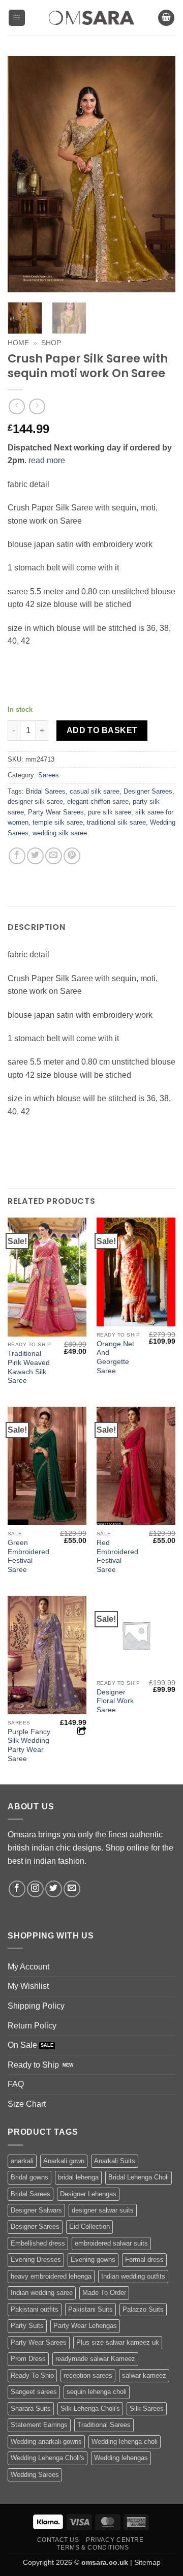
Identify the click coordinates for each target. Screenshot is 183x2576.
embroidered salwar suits (111, 2243)
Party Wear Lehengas (85, 2326)
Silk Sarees (147, 2408)
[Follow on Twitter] (54, 1889)
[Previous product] (37, 406)
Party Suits (27, 2326)
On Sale (22, 2045)
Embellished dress (38, 2243)
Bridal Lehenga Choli (139, 2177)
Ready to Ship (33, 2065)
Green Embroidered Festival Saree (28, 1556)
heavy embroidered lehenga (51, 2276)
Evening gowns (93, 2260)
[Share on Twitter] (35, 856)
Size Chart (27, 2104)
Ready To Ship (32, 2375)
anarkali (22, 2161)
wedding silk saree (60, 833)
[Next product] (17, 406)
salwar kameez (144, 2375)
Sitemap (147, 2562)
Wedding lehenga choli (125, 2442)
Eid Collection (89, 2226)
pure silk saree (110, 812)
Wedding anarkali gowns (46, 2442)
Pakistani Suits (90, 2309)
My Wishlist (28, 1986)
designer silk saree (35, 801)
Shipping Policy (36, 2006)
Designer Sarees (148, 791)
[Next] (159, 174)
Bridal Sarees (46, 791)
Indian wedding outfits (133, 2276)
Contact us (58, 2540)
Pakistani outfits (35, 2309)
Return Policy (32, 2026)
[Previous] (24, 174)
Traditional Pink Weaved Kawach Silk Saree (29, 1367)
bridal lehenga (78, 2177)
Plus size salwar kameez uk (118, 2342)
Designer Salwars (36, 2210)
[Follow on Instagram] (35, 1889)
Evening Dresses (36, 2260)
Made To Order (104, 2293)
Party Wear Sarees (56, 812)
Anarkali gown (64, 2161)
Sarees (49, 775)
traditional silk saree (116, 822)
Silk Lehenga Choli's (90, 2408)
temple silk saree (58, 822)
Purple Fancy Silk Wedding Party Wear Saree (29, 1745)
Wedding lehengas (121, 2458)
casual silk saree (95, 791)
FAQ (16, 2084)
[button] (17, 18)
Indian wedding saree (42, 2293)
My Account (28, 1967)
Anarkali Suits (115, 2161)
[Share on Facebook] (17, 856)
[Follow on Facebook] (17, 1889)
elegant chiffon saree (98, 801)
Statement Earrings (39, 2425)
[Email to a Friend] (54, 856)
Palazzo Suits (143, 2309)
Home (18, 343)
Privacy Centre (115, 2540)
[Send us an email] (72, 1889)
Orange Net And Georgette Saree (115, 1357)
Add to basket (102, 730)
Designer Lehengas (88, 2194)
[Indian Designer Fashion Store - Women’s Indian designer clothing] (92, 18)
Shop (51, 343)
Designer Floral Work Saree (115, 1701)
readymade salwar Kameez (95, 2359)
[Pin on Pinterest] (72, 856)
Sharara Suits (31, 2408)
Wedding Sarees (35, 2475)
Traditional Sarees (104, 2425)
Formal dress (144, 2260)
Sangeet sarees (34, 2392)
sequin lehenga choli (97, 2392)
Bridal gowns (29, 2177)
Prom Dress (28, 2359)
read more (47, 460)
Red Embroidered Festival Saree (117, 1556)
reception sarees (88, 2375)
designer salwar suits (103, 2210)
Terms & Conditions (93, 2548)
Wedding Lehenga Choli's (48, 2458)
